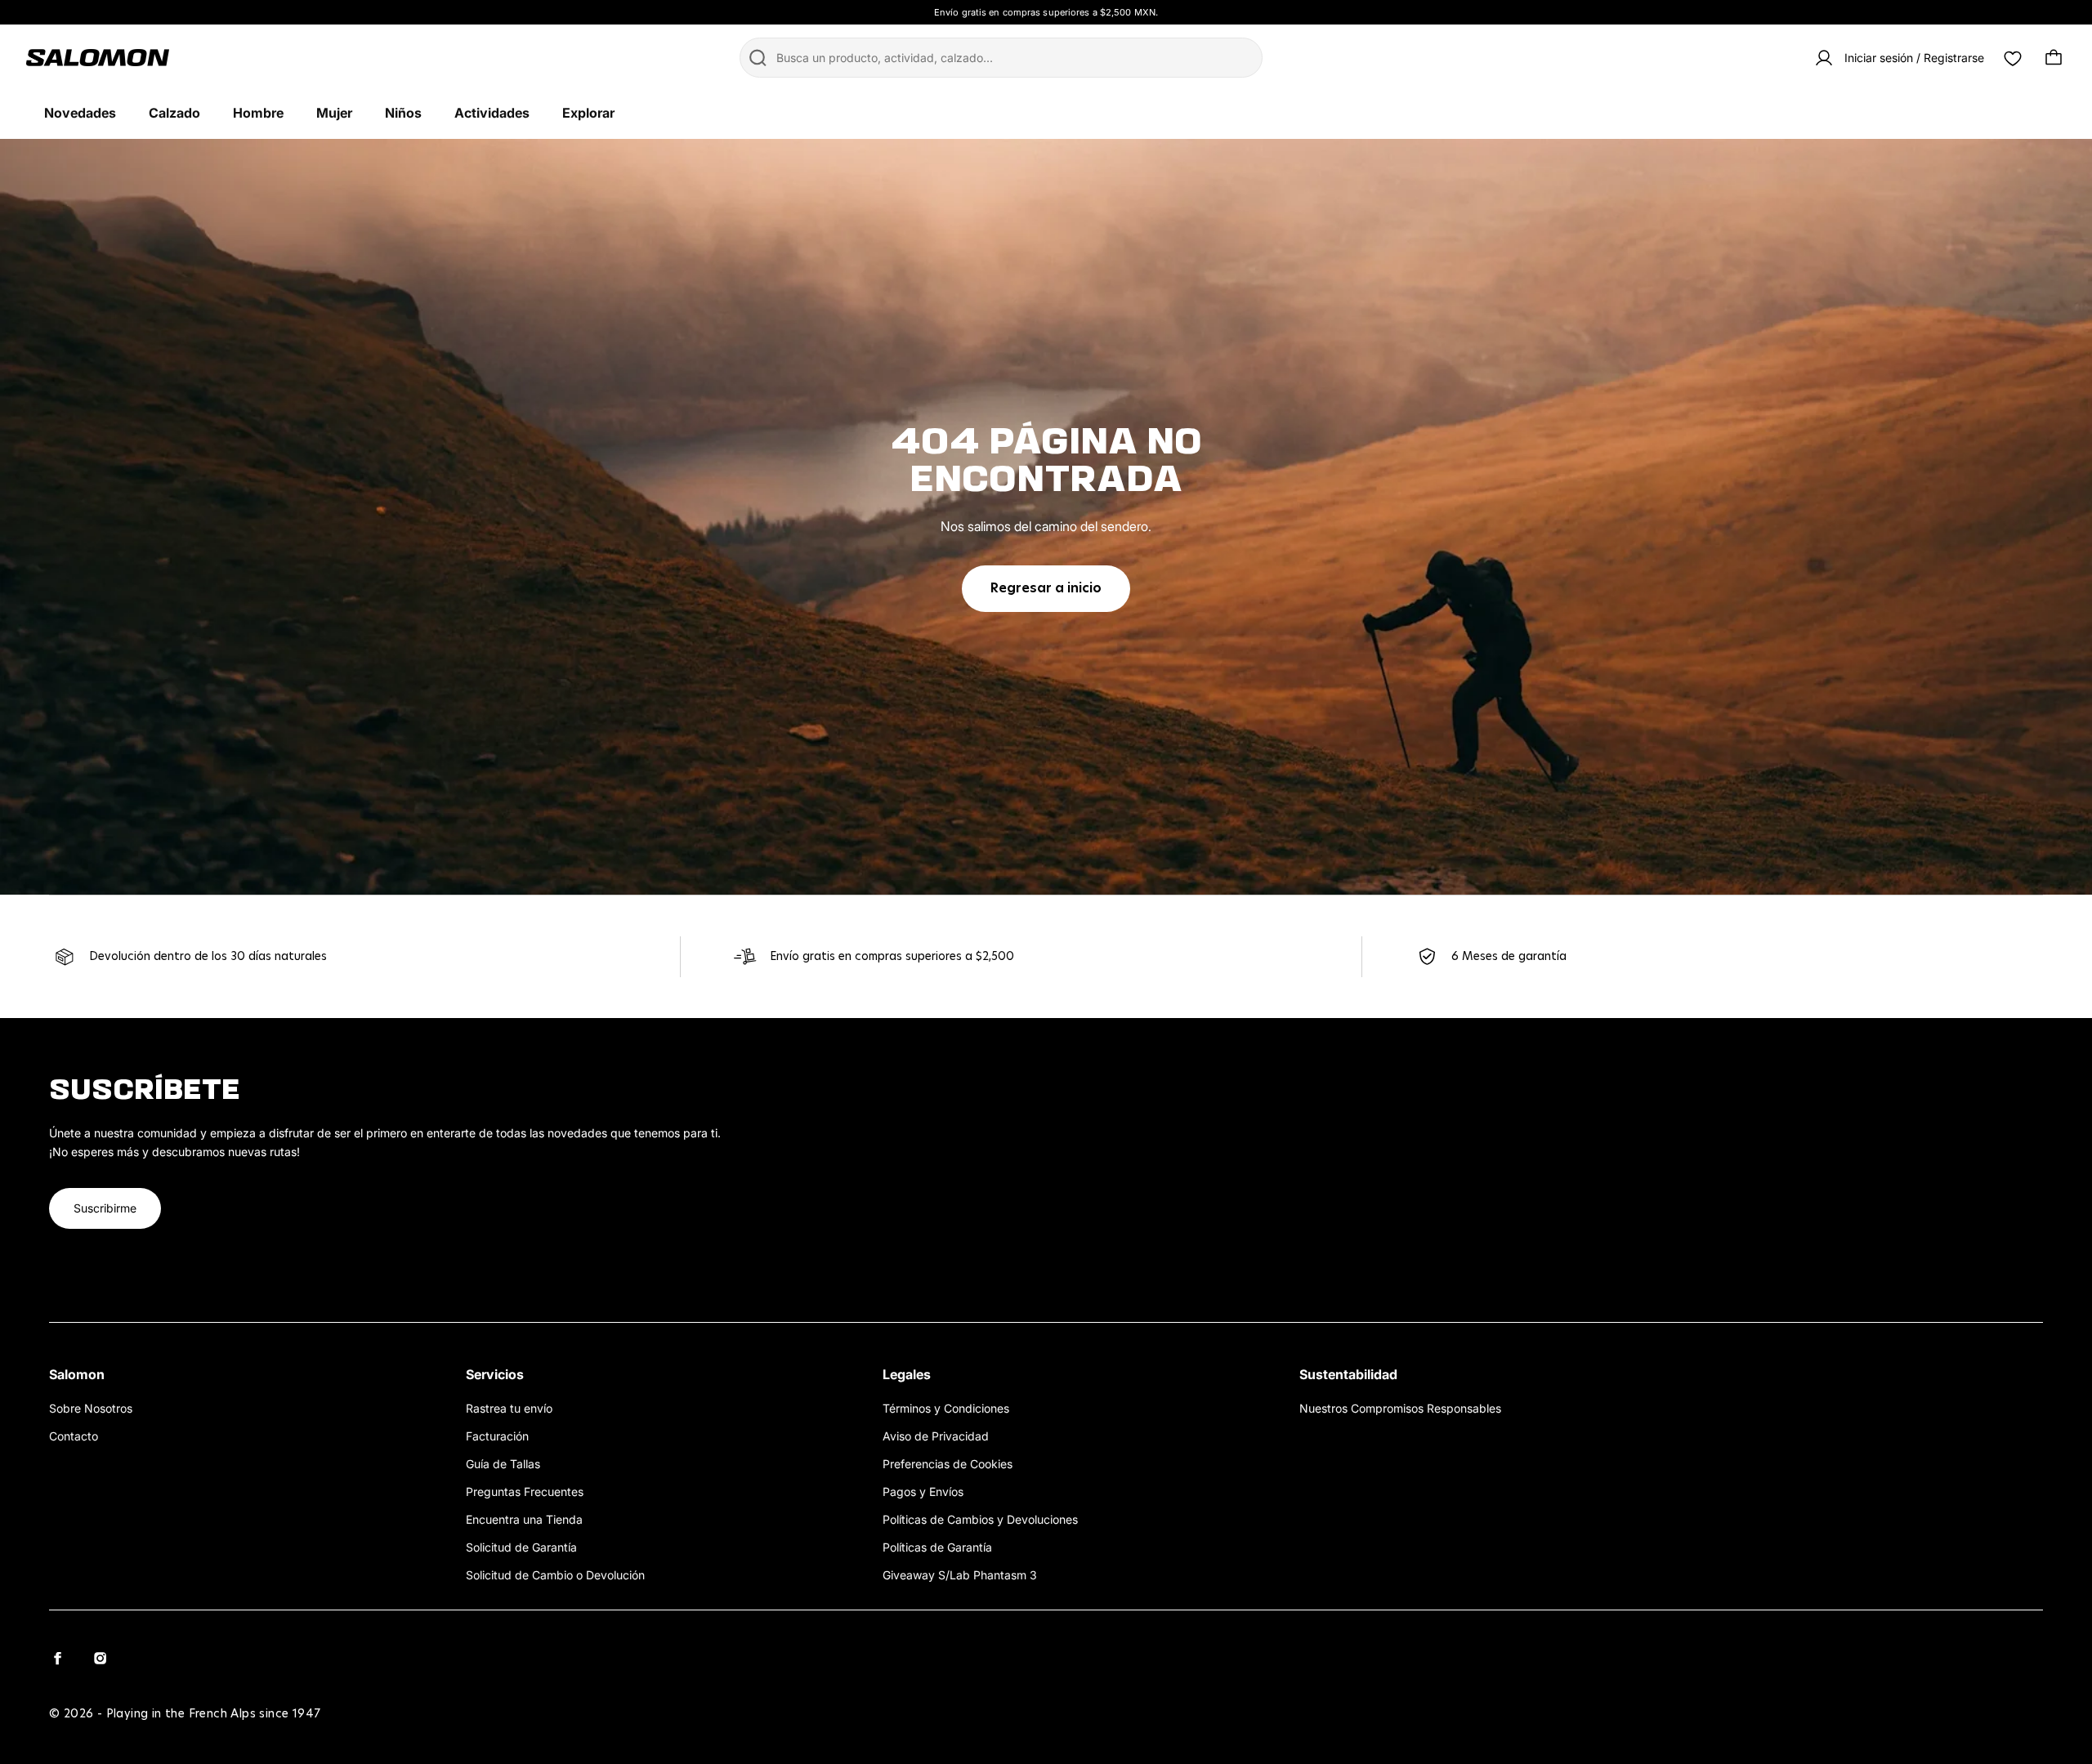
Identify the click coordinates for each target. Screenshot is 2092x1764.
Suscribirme (105, 1208)
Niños (403, 113)
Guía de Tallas (503, 1464)
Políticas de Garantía (937, 1547)
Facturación (497, 1436)
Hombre (258, 113)
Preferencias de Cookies (948, 1464)
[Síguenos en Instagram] (100, 1658)
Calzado (174, 113)
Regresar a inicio (1046, 588)
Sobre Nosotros (91, 1408)
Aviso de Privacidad (936, 1436)
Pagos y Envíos (923, 1492)
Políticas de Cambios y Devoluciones (980, 1519)
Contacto (74, 1436)
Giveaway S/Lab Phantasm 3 (960, 1575)
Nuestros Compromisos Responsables (1400, 1408)
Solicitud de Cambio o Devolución (555, 1575)
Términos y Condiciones (946, 1408)
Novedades (80, 113)
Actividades (492, 113)
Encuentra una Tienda (524, 1519)
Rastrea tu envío (509, 1408)
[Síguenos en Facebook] (57, 1658)
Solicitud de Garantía (521, 1547)
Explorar (588, 113)
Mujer (334, 113)
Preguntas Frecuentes (525, 1492)
